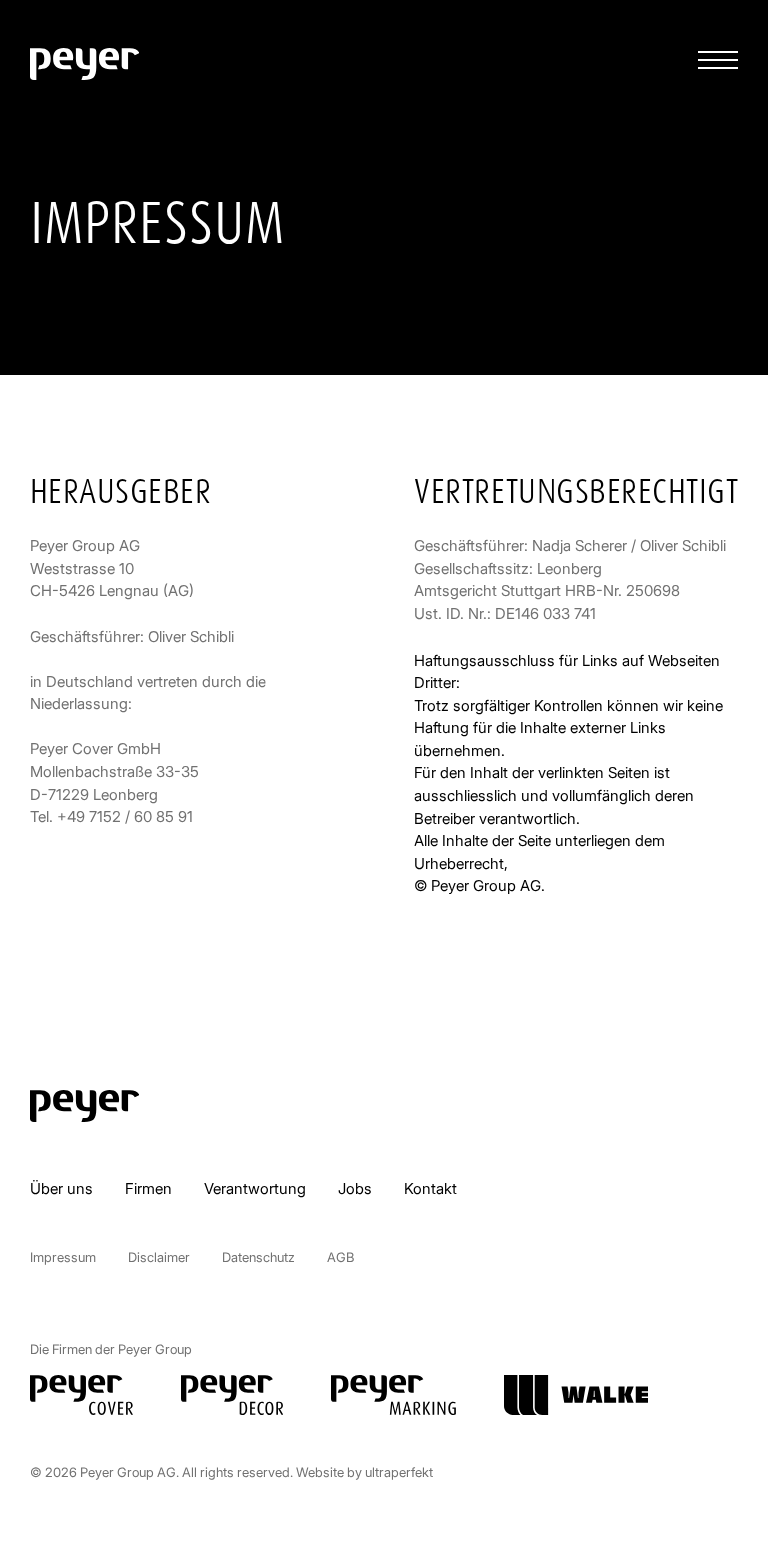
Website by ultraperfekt (364, 1472)
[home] (84, 64)
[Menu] (718, 60)
